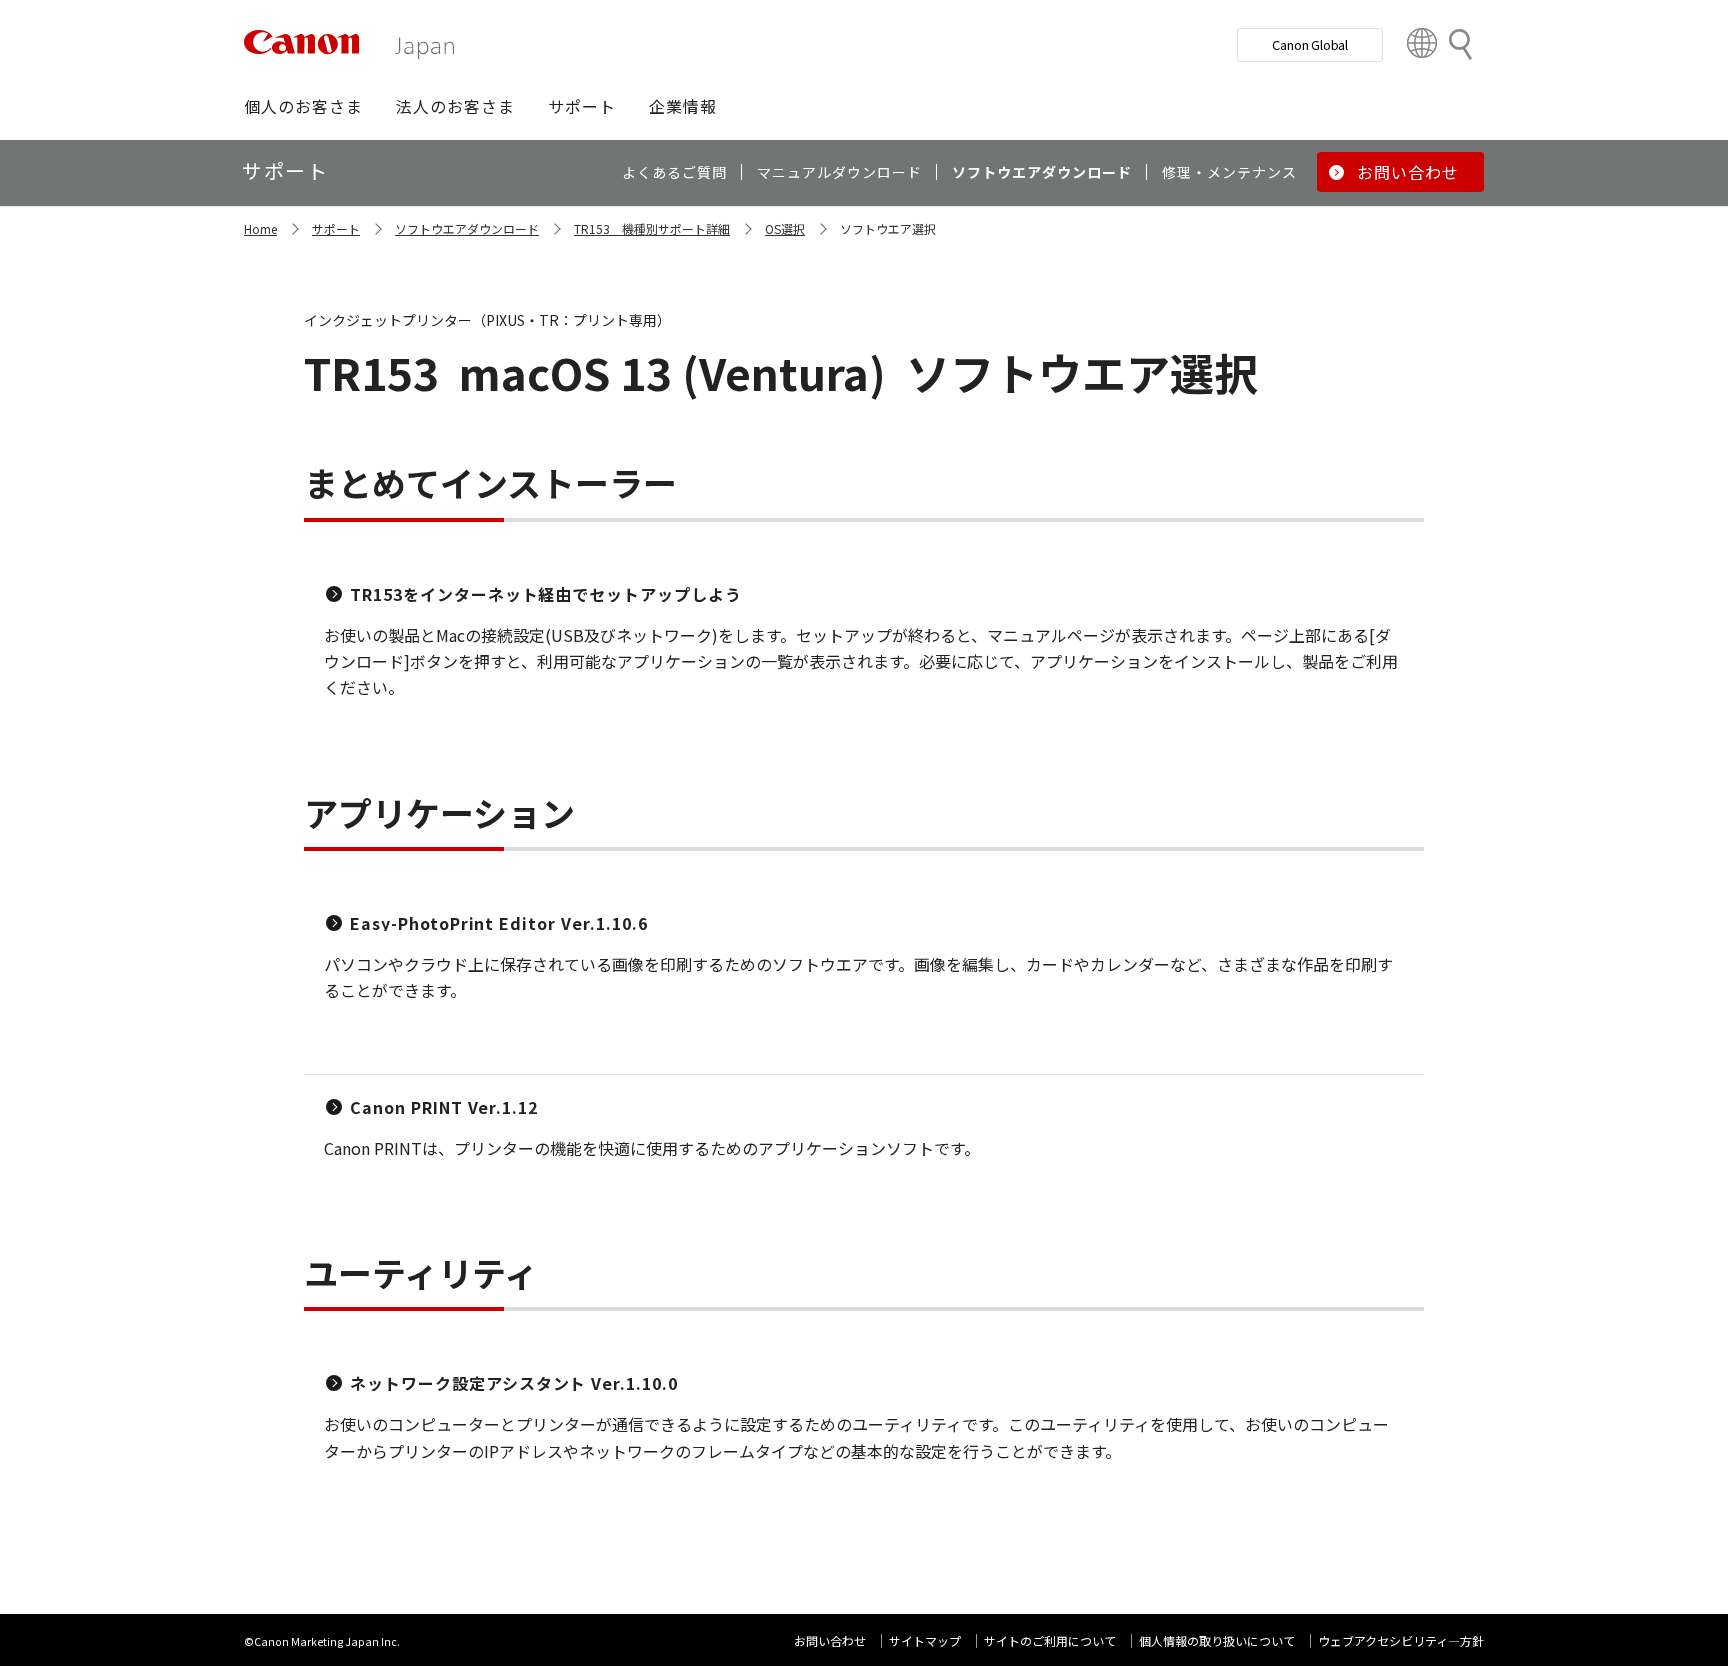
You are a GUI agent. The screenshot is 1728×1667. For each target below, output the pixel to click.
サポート (336, 228)
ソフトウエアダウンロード (467, 228)
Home (260, 228)
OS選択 (785, 228)
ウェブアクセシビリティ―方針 (1401, 1640)
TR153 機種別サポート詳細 (652, 228)
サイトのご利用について (1050, 1640)
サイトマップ (925, 1640)
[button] (303, 106)
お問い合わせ (830, 1640)
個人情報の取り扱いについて (1217, 1640)
